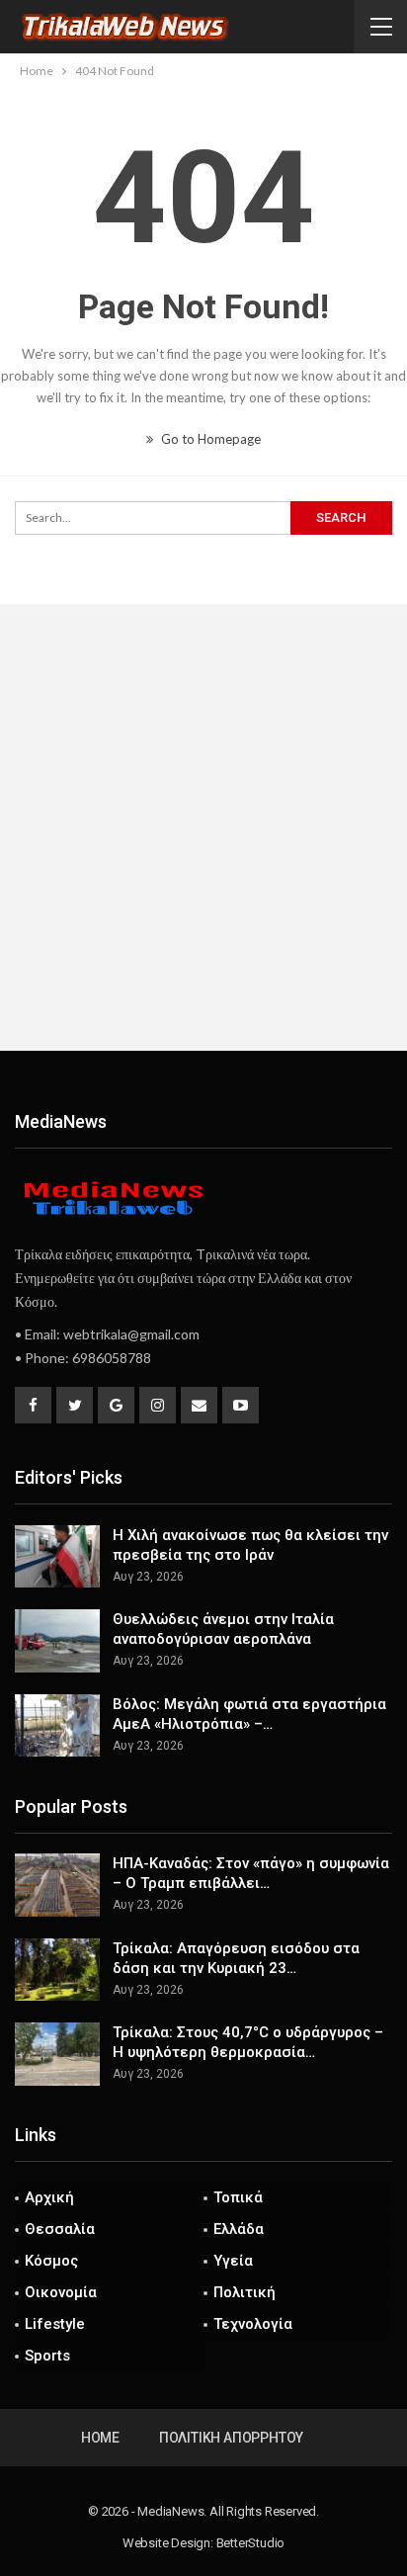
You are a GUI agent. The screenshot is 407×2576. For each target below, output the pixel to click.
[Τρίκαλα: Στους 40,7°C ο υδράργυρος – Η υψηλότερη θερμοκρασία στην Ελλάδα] (57, 2054)
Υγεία (233, 2261)
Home (100, 2438)
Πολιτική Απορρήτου (231, 2438)
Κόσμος (51, 2261)
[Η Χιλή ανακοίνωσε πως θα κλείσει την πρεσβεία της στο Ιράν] (57, 1557)
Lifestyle (55, 2324)
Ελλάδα (239, 2229)
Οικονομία (61, 2292)
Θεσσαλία (60, 2229)
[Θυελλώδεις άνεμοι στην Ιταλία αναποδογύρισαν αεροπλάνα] (57, 1641)
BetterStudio (251, 2543)
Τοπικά (238, 2197)
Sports (47, 2356)
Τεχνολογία (253, 2324)
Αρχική (49, 2197)
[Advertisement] (203, 827)
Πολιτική (244, 2292)
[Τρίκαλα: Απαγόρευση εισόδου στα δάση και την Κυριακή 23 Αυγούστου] (57, 1970)
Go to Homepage (209, 439)
